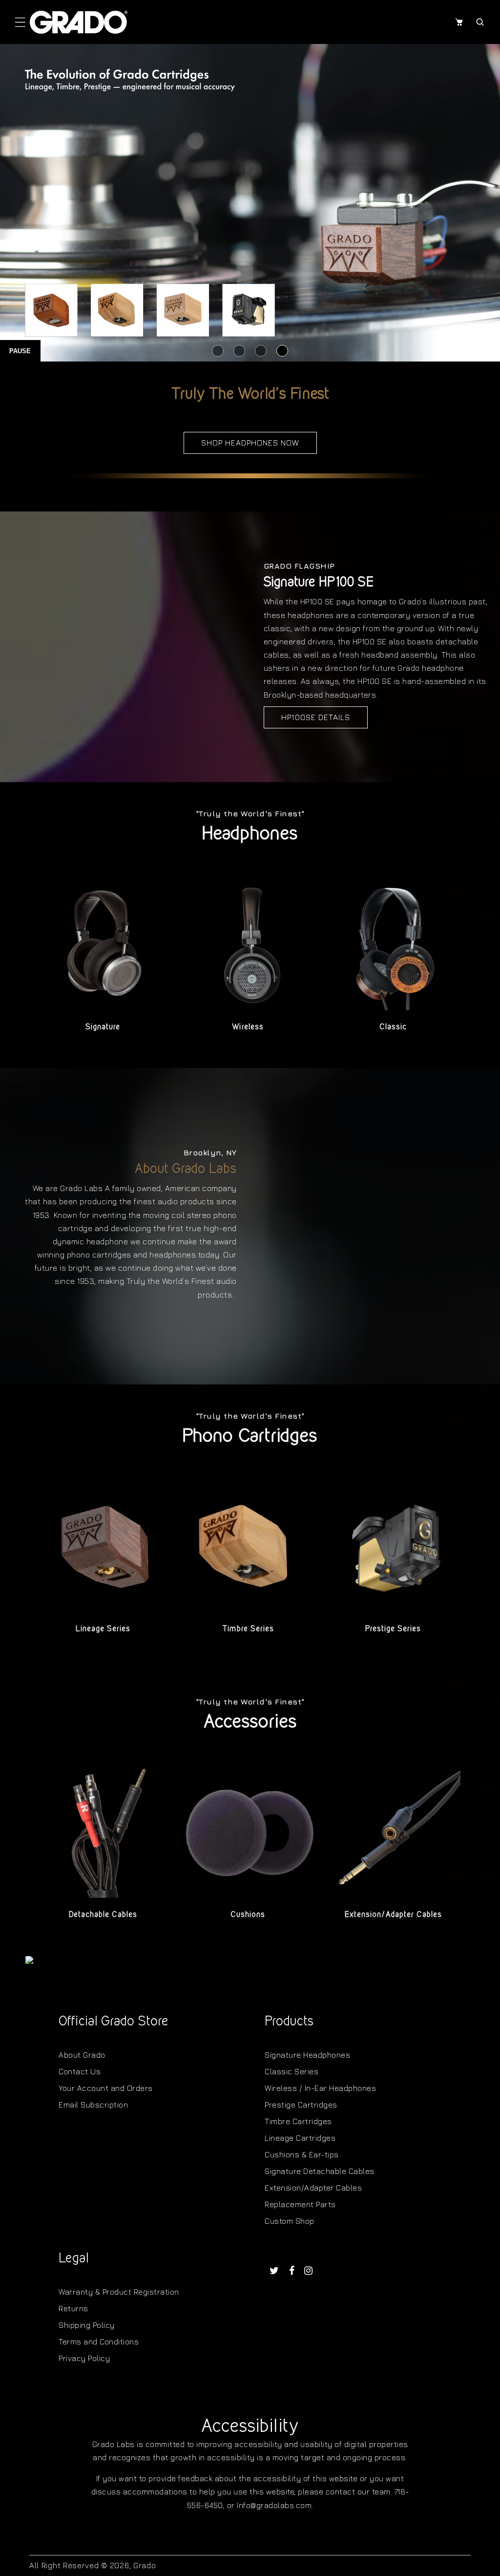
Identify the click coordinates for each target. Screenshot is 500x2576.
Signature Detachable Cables (320, 2171)
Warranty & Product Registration (119, 2292)
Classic (393, 1027)
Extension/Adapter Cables (393, 1914)
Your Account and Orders (106, 2088)
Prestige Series (393, 1629)
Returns (73, 2308)
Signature (103, 1027)
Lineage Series (103, 1629)
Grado (145, 2565)
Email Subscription (93, 2105)
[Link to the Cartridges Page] (250, 203)
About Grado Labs (186, 1168)
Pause (20, 351)
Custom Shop (290, 2221)
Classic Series (292, 2071)
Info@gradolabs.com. (275, 2505)
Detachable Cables (103, 1914)
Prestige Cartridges (301, 2105)
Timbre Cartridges (298, 2121)
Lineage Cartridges (300, 2138)
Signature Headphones (307, 2055)
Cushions (248, 1914)
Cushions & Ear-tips (302, 2154)
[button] (20, 22)
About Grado (82, 2055)
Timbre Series (248, 1629)
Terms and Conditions (99, 2342)
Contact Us (80, 2071)
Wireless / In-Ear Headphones (320, 2088)
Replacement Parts (300, 2204)
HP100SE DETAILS (316, 717)
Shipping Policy (87, 2325)
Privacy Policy (84, 2358)
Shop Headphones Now (250, 443)
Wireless (248, 1027)
